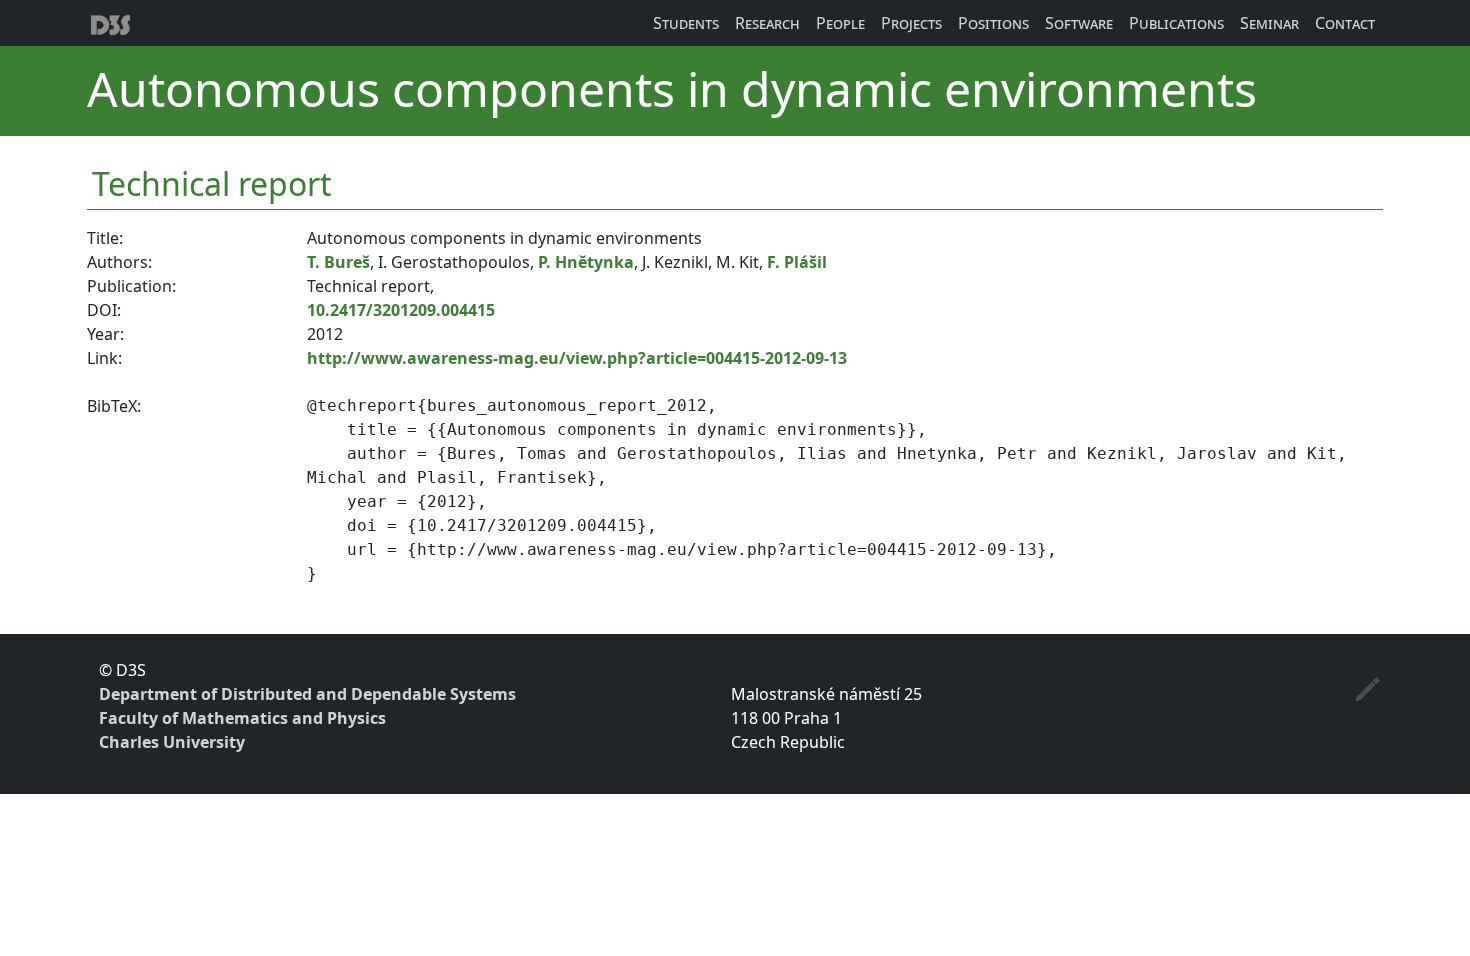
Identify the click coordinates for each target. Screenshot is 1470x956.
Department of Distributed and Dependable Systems (307, 694)
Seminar (1269, 23)
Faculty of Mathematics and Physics (242, 718)
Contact (1345, 23)
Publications (1176, 23)
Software (1079, 23)
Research (767, 23)
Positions (993, 23)
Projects (911, 23)
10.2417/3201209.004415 (401, 310)
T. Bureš (338, 262)
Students (686, 23)
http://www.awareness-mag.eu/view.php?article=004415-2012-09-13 (577, 358)
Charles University (172, 742)
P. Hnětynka (586, 262)
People (840, 23)
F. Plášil (797, 262)
